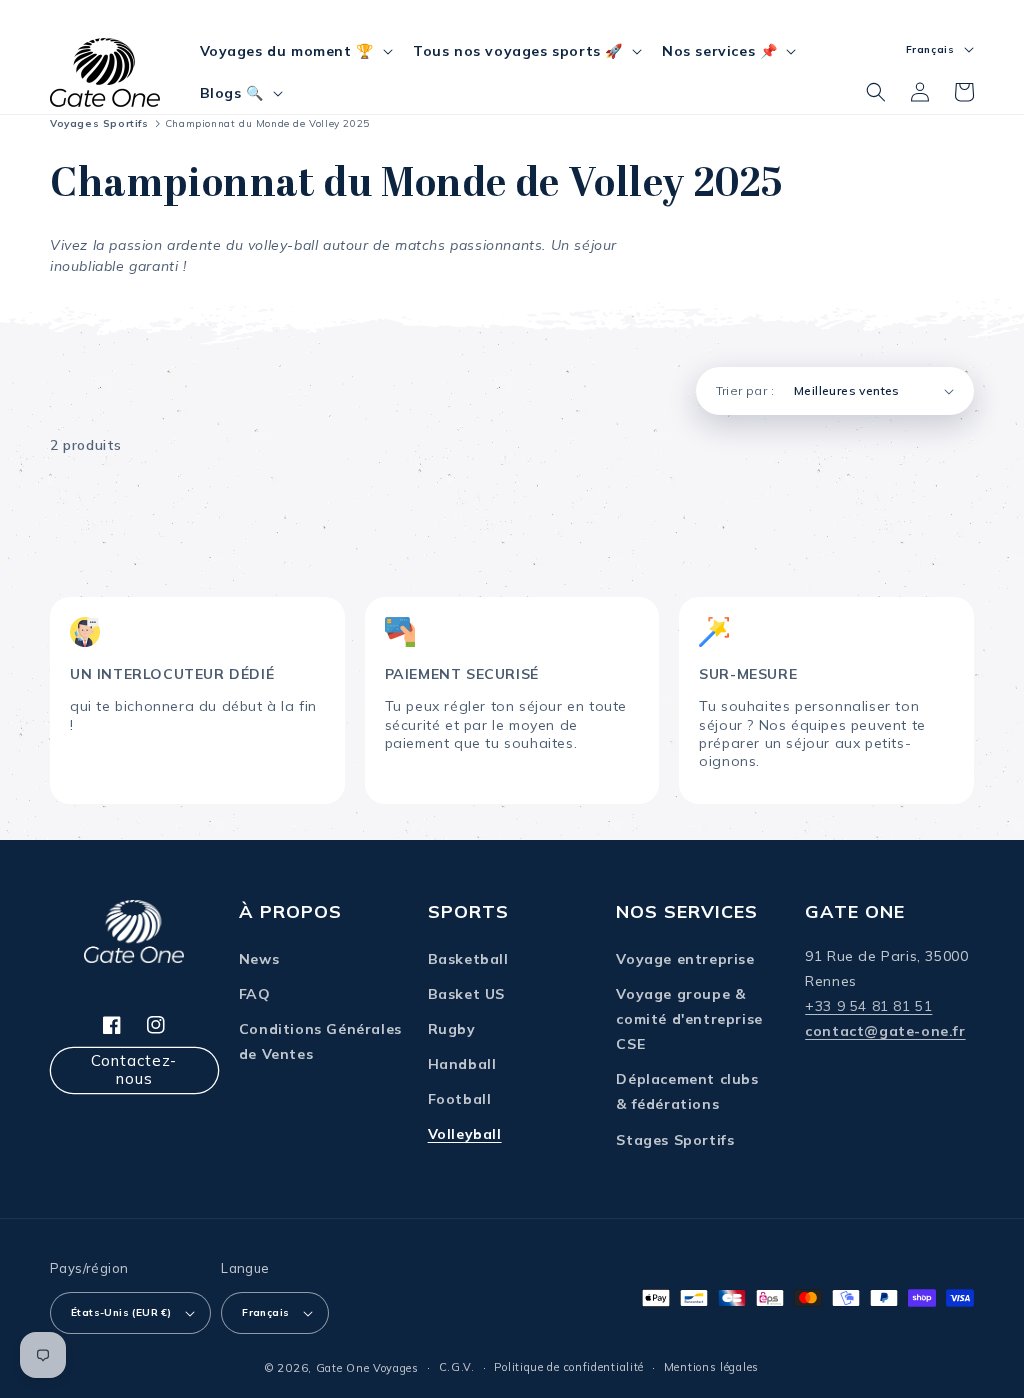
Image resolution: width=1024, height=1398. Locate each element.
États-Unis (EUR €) (121, 1312)
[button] (294, 51)
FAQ (255, 994)
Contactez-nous (134, 1069)
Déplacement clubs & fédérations (687, 1091)
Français (265, 1312)
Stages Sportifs (675, 1140)
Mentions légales (711, 1367)
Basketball (468, 959)
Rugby (452, 1029)
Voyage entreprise (685, 959)
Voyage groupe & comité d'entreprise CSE (689, 1019)
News (259, 959)
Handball (462, 1064)
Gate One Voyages (367, 1368)
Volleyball (465, 1134)
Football (460, 1099)
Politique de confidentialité (569, 1367)
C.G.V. (457, 1367)
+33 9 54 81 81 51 (868, 1006)
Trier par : (745, 390)
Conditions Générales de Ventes (320, 1041)
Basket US (466, 994)
